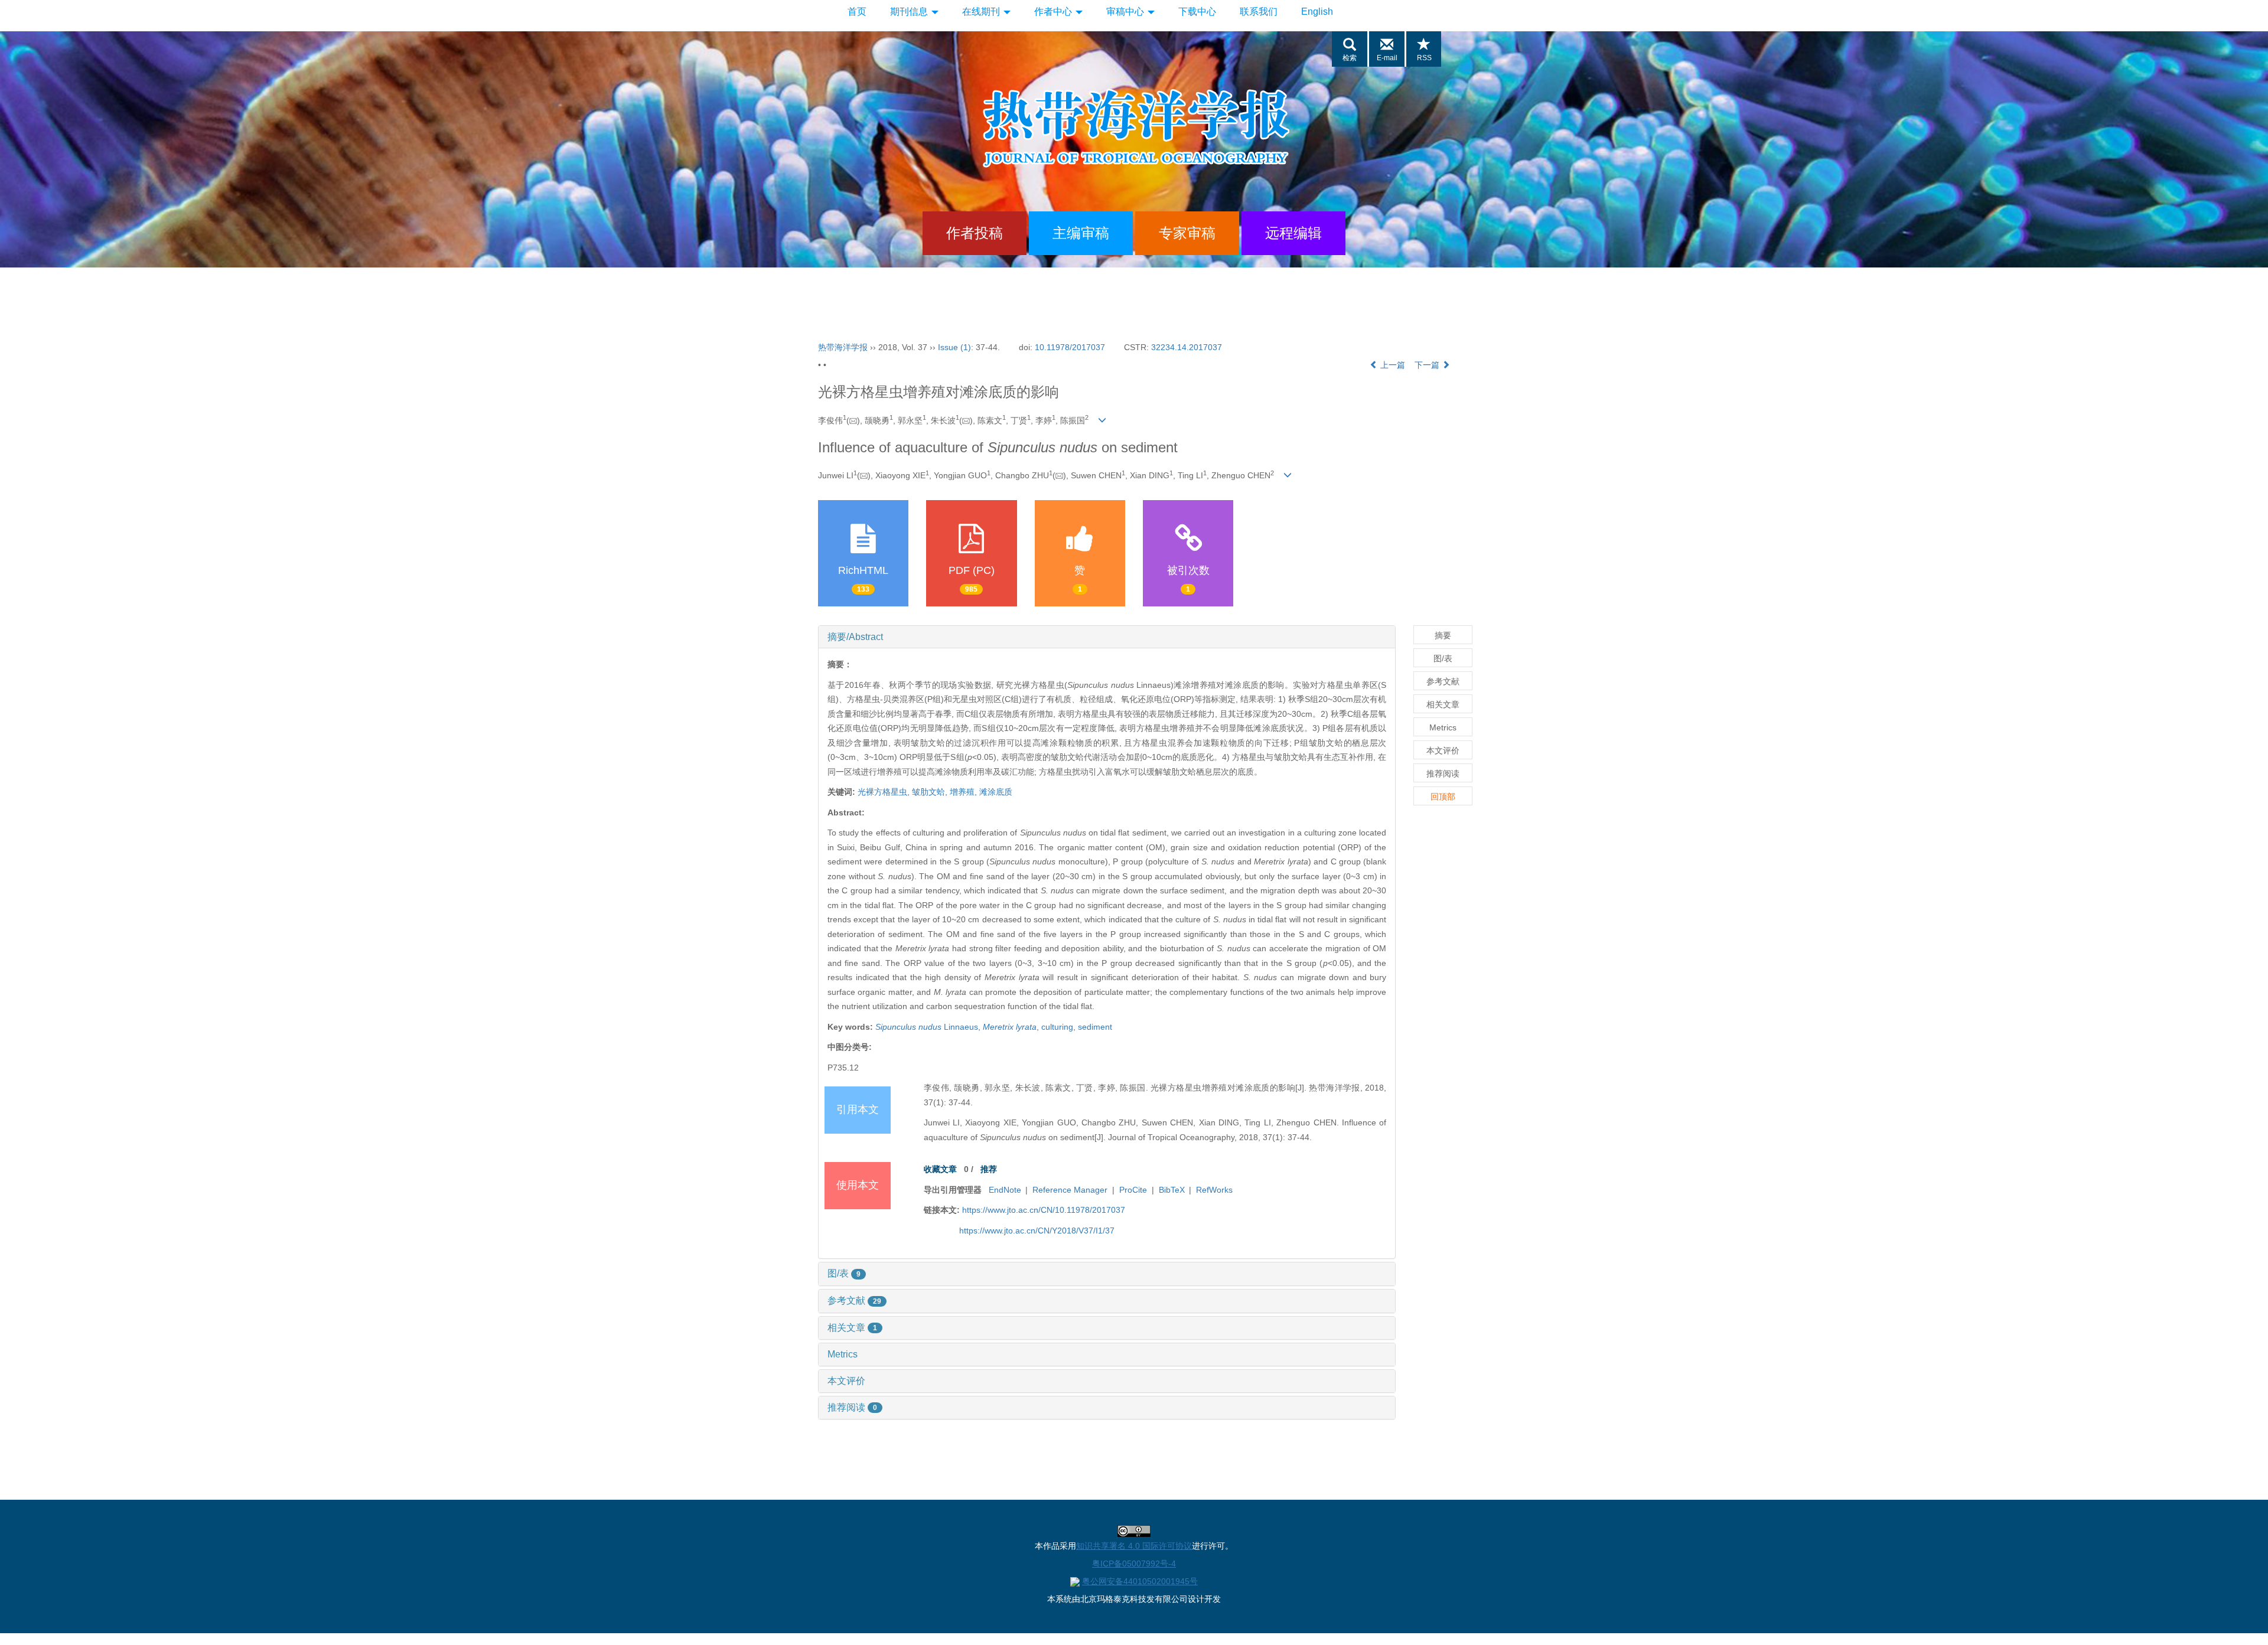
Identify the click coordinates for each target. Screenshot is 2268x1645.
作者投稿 (975, 233)
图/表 (844, 1273)
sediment (1095, 1027)
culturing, (1060, 1027)
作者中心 (1054, 12)
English (1317, 12)
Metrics (843, 1354)
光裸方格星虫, (885, 792)
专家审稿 (1187, 233)
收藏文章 (940, 1169)
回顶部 (1443, 797)
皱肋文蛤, (931, 792)
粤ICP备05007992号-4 (1134, 1564)
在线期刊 (982, 12)
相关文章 (852, 1328)
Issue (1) (954, 347)
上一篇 (1392, 365)
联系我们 (1259, 12)
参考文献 (854, 1300)
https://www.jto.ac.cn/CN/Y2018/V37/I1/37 (1037, 1231)
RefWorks (1214, 1190)
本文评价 (846, 1381)
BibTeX (1172, 1190)
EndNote (1005, 1190)
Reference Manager (1070, 1190)
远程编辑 (1293, 233)
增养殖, (964, 792)
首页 (857, 12)
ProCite (1133, 1190)
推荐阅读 (852, 1407)
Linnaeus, (929, 1027)
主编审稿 (1081, 233)
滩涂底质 (996, 792)
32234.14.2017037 (1187, 347)
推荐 (989, 1169)
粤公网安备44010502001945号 (1140, 1581)
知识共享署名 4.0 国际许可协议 (1134, 1546)
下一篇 (1428, 365)
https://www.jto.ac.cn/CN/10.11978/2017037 (1044, 1210)
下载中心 (1197, 12)
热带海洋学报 (843, 347)
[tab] (1107, 637)
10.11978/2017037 (1070, 347)
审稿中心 (1126, 12)
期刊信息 (910, 12)
